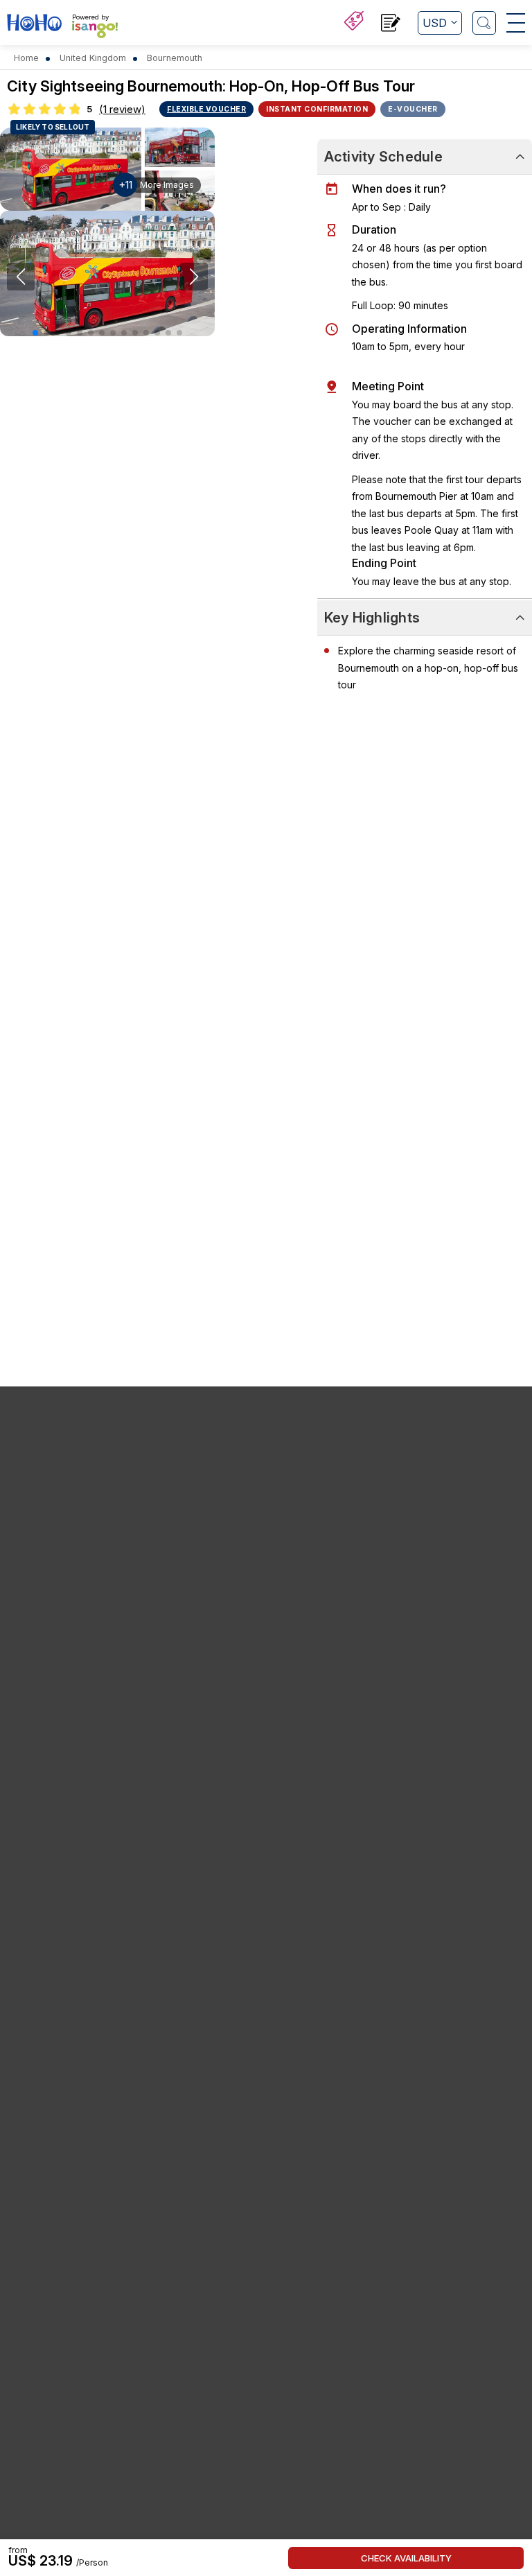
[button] (35, 333)
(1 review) (122, 109)
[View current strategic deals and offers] (354, 23)
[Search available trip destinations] (484, 23)
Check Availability (406, 2558)
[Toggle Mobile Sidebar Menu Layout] (516, 23)
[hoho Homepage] (34, 24)
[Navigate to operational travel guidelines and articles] (391, 25)
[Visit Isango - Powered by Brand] (95, 29)
